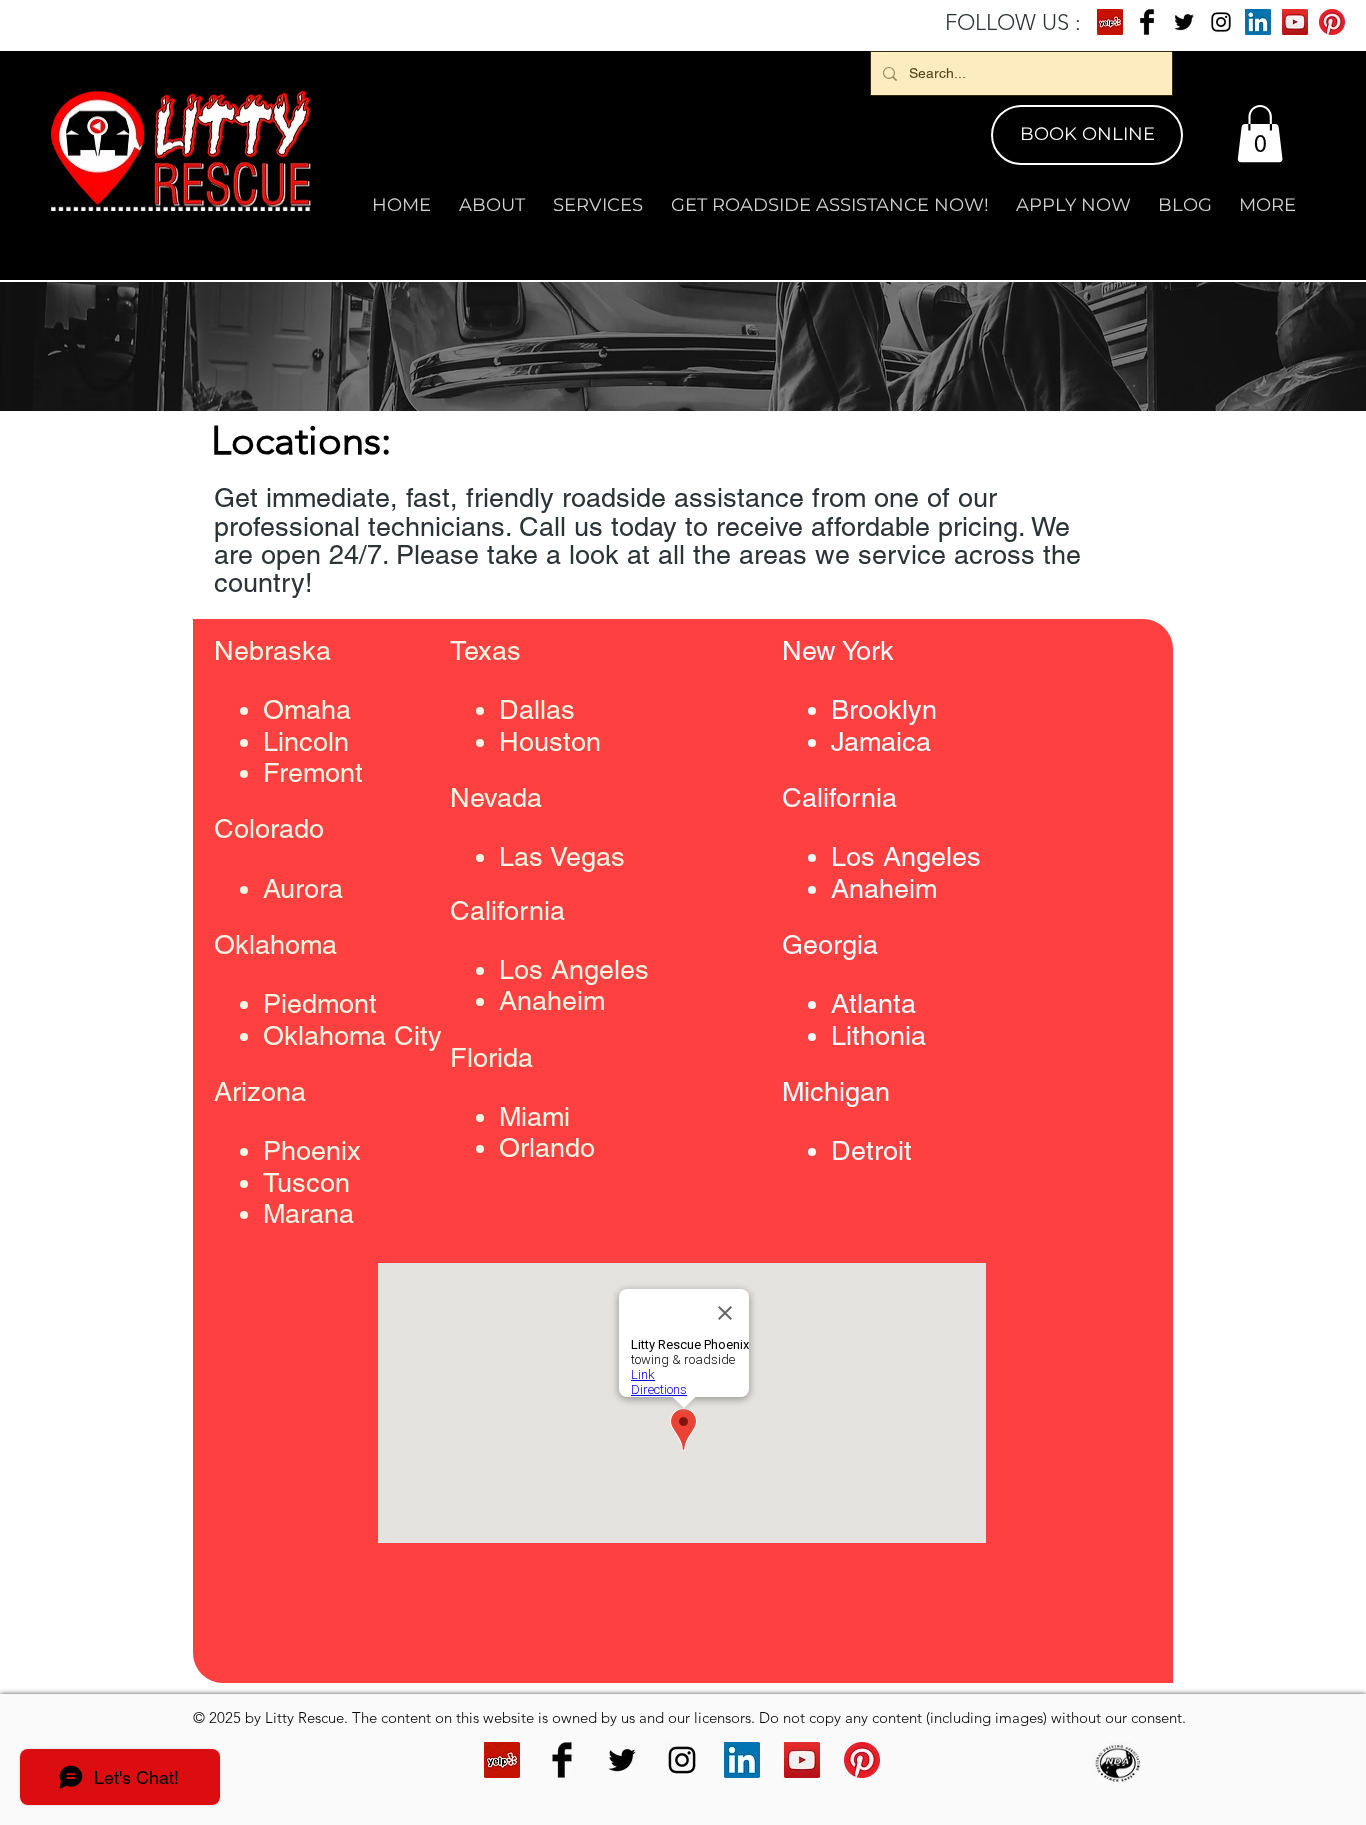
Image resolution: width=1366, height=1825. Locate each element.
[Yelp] (1110, 22)
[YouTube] (1295, 22)
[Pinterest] (1332, 22)
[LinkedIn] (1258, 22)
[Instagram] (1221, 22)
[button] (1260, 133)
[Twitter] (1184, 22)
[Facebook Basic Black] (1147, 22)
